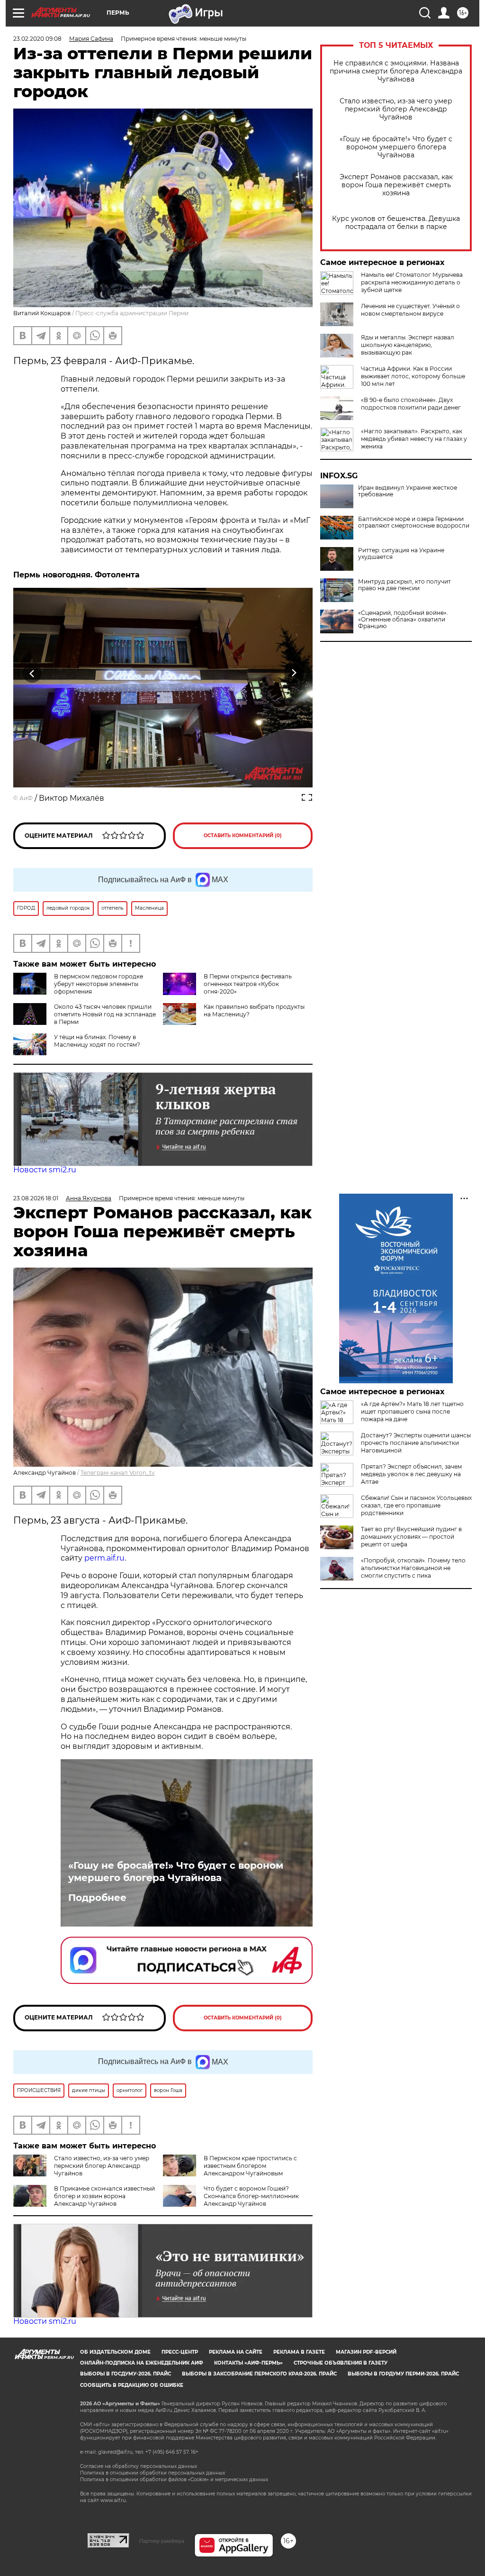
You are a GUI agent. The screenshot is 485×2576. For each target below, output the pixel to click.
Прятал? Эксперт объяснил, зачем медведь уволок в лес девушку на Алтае (411, 1474)
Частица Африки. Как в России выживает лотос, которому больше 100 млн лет (413, 376)
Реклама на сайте (236, 2352)
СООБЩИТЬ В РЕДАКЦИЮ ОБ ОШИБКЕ (132, 2385)
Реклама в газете (299, 2352)
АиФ (26, 798)
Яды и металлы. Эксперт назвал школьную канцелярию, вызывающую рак (408, 345)
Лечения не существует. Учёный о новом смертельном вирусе (410, 310)
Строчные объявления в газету (341, 2363)
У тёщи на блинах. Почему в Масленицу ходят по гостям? (97, 1041)
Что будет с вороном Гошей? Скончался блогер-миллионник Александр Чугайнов (251, 2196)
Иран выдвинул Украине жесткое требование (408, 491)
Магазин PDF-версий (366, 2352)
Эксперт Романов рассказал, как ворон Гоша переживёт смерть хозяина (396, 185)
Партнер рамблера (162, 2541)
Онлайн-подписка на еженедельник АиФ (142, 2363)
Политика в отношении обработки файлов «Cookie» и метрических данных (174, 2480)
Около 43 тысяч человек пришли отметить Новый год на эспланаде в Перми (105, 1014)
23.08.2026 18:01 (36, 1198)
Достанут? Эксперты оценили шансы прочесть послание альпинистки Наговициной (416, 1443)
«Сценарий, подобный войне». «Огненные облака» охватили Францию (403, 620)
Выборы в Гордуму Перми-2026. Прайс (403, 2374)
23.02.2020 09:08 (37, 39)
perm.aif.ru (104, 1558)
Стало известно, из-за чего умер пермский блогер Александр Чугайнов (396, 109)
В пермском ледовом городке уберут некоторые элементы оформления (99, 984)
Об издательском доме (115, 2352)
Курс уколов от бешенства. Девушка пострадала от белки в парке (396, 223)
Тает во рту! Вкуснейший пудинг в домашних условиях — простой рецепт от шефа (411, 1537)
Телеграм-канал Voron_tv (118, 1473)
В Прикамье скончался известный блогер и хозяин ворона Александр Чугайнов (104, 2196)
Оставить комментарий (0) (243, 836)
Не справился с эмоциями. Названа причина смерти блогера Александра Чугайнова (396, 71)
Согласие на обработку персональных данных (139, 2466)
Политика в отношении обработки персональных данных (153, 2473)
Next (294, 673)
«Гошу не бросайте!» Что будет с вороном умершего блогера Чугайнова (396, 147)
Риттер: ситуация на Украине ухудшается (401, 554)
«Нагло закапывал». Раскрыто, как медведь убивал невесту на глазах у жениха (414, 439)
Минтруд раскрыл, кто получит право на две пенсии (404, 585)
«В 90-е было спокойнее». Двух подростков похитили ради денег (411, 404)
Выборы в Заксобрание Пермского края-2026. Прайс (259, 2374)
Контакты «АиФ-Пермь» (248, 2363)
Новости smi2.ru (45, 1170)
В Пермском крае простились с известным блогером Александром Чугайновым (250, 2166)
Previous (32, 673)
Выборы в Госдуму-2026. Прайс (126, 2374)
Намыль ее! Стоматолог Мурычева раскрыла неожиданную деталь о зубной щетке (412, 282)
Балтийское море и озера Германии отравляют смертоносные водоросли (414, 522)
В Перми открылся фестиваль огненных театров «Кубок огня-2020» (248, 984)
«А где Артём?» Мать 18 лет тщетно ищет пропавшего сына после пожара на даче (412, 1411)
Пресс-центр (180, 2352)
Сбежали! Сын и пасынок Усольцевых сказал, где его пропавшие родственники (416, 1505)
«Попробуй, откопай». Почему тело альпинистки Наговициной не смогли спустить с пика (413, 1568)
